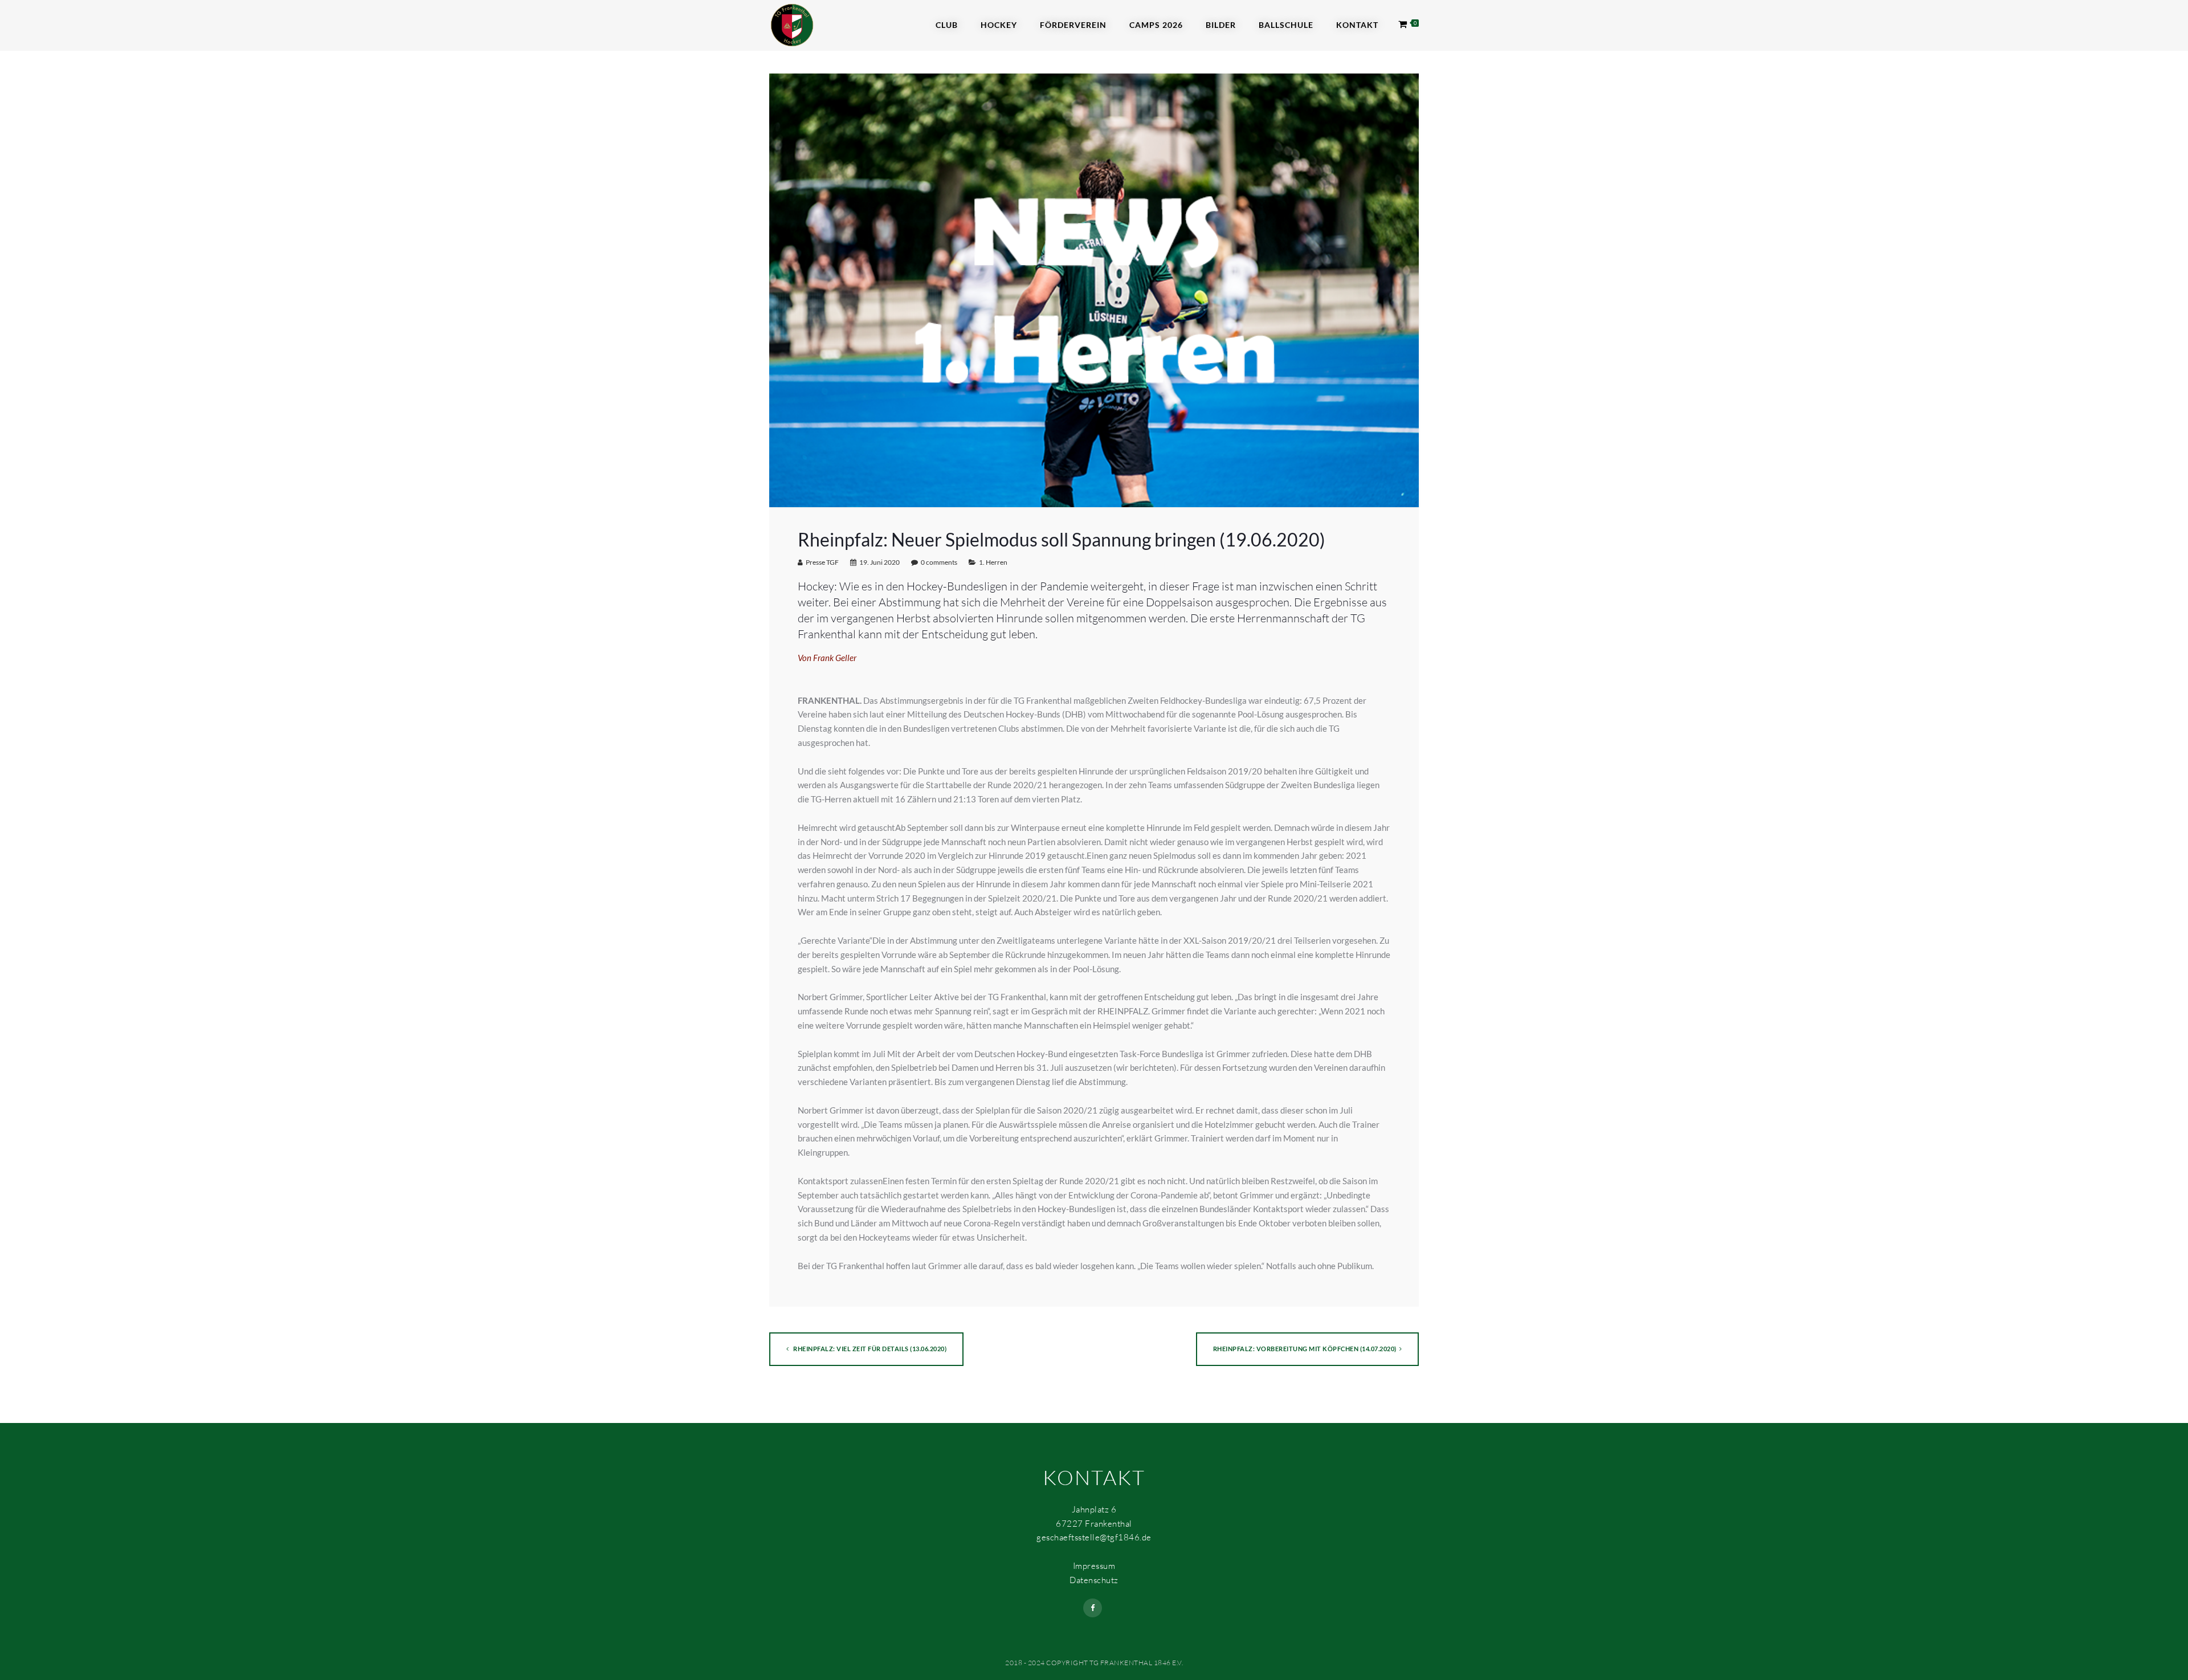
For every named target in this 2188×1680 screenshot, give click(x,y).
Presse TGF (822, 562)
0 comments (939, 562)
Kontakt (1357, 25)
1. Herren (993, 562)
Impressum (1094, 1566)
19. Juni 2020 (879, 562)
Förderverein (1073, 25)
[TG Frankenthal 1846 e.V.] (792, 24)
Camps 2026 (1156, 25)
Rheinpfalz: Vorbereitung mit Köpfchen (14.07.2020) (1305, 1349)
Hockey (999, 25)
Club (947, 25)
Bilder (1221, 25)
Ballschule (1286, 25)
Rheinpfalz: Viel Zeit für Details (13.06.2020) (870, 1349)
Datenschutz (1094, 1580)
